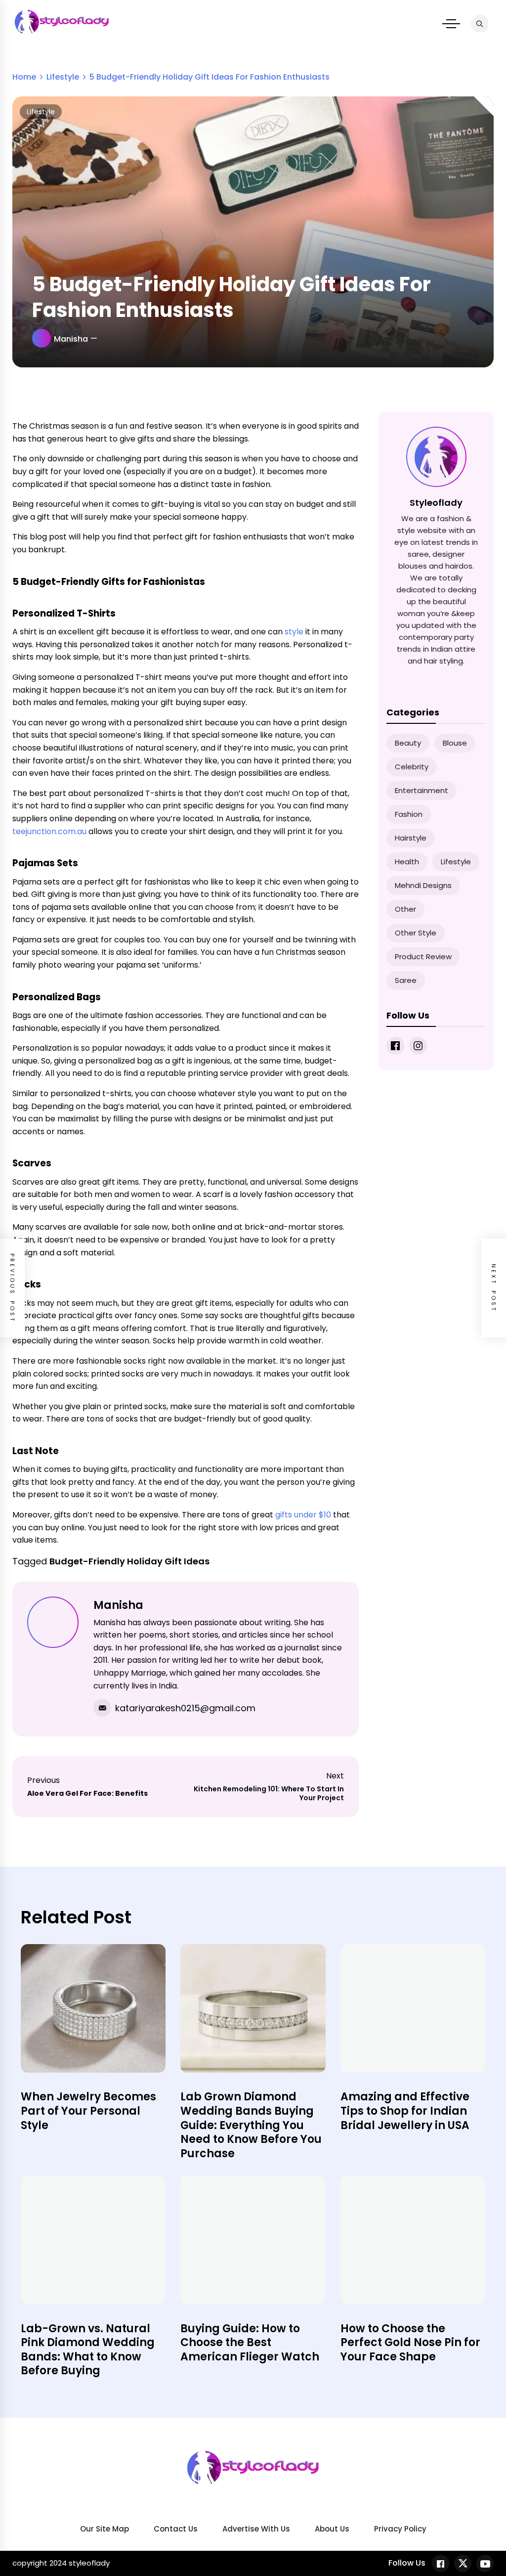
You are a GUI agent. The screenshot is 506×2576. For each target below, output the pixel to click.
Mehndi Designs (423, 885)
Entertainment (422, 790)
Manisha (71, 339)
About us (332, 2529)
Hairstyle (411, 838)
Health (407, 862)
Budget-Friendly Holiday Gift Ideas (129, 1561)
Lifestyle (41, 112)
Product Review (423, 956)
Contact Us (176, 2529)
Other (405, 909)
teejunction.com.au (49, 831)
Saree (406, 980)
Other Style (416, 933)
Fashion (409, 814)
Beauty (408, 743)
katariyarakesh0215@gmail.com (185, 1708)
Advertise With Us (256, 2529)
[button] (451, 24)
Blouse (455, 743)
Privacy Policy (400, 2529)
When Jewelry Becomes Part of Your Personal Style (88, 2111)
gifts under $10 (303, 1515)
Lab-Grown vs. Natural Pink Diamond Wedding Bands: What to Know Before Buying (88, 2350)
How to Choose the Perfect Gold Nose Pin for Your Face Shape (410, 2343)
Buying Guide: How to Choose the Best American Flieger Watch (250, 2343)
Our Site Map (105, 2529)
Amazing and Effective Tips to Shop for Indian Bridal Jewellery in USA (405, 2111)
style (294, 632)
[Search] (480, 24)
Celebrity (412, 767)
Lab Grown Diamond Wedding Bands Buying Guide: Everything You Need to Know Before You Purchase (251, 2125)
